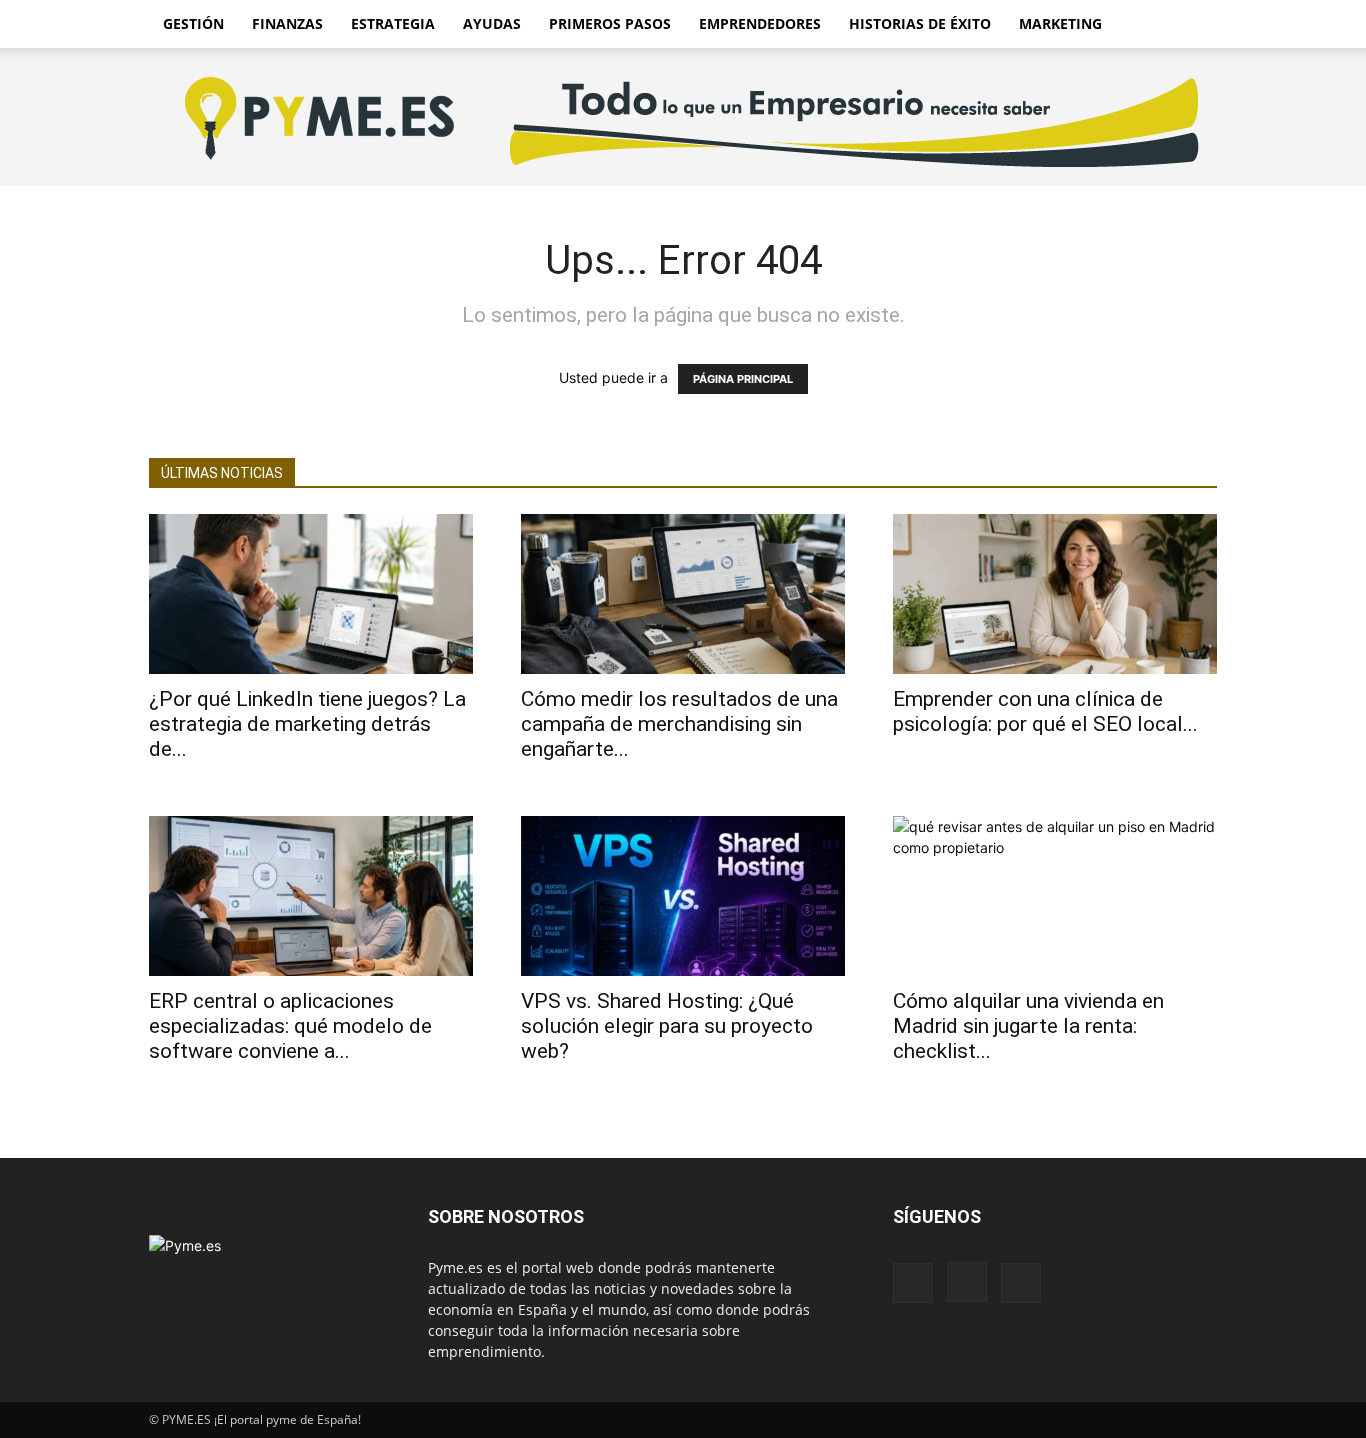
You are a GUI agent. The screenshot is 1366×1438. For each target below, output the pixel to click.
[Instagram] (967, 1282)
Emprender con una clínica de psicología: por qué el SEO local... (1045, 711)
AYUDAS (492, 23)
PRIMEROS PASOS (610, 23)
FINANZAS (287, 23)
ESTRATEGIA (393, 23)
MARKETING (1060, 23)
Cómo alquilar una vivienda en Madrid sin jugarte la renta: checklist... (1028, 1026)
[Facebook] (913, 1283)
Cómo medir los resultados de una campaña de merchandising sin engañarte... (679, 724)
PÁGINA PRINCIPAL (743, 379)
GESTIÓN (193, 23)
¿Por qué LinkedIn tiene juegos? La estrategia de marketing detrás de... (307, 724)
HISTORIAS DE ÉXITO (920, 23)
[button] (1193, 25)
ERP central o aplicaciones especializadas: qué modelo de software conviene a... (290, 1026)
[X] (1021, 1283)
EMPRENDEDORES (760, 23)
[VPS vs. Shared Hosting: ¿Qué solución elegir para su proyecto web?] (683, 896)
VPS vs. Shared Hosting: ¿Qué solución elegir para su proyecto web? (667, 1026)
